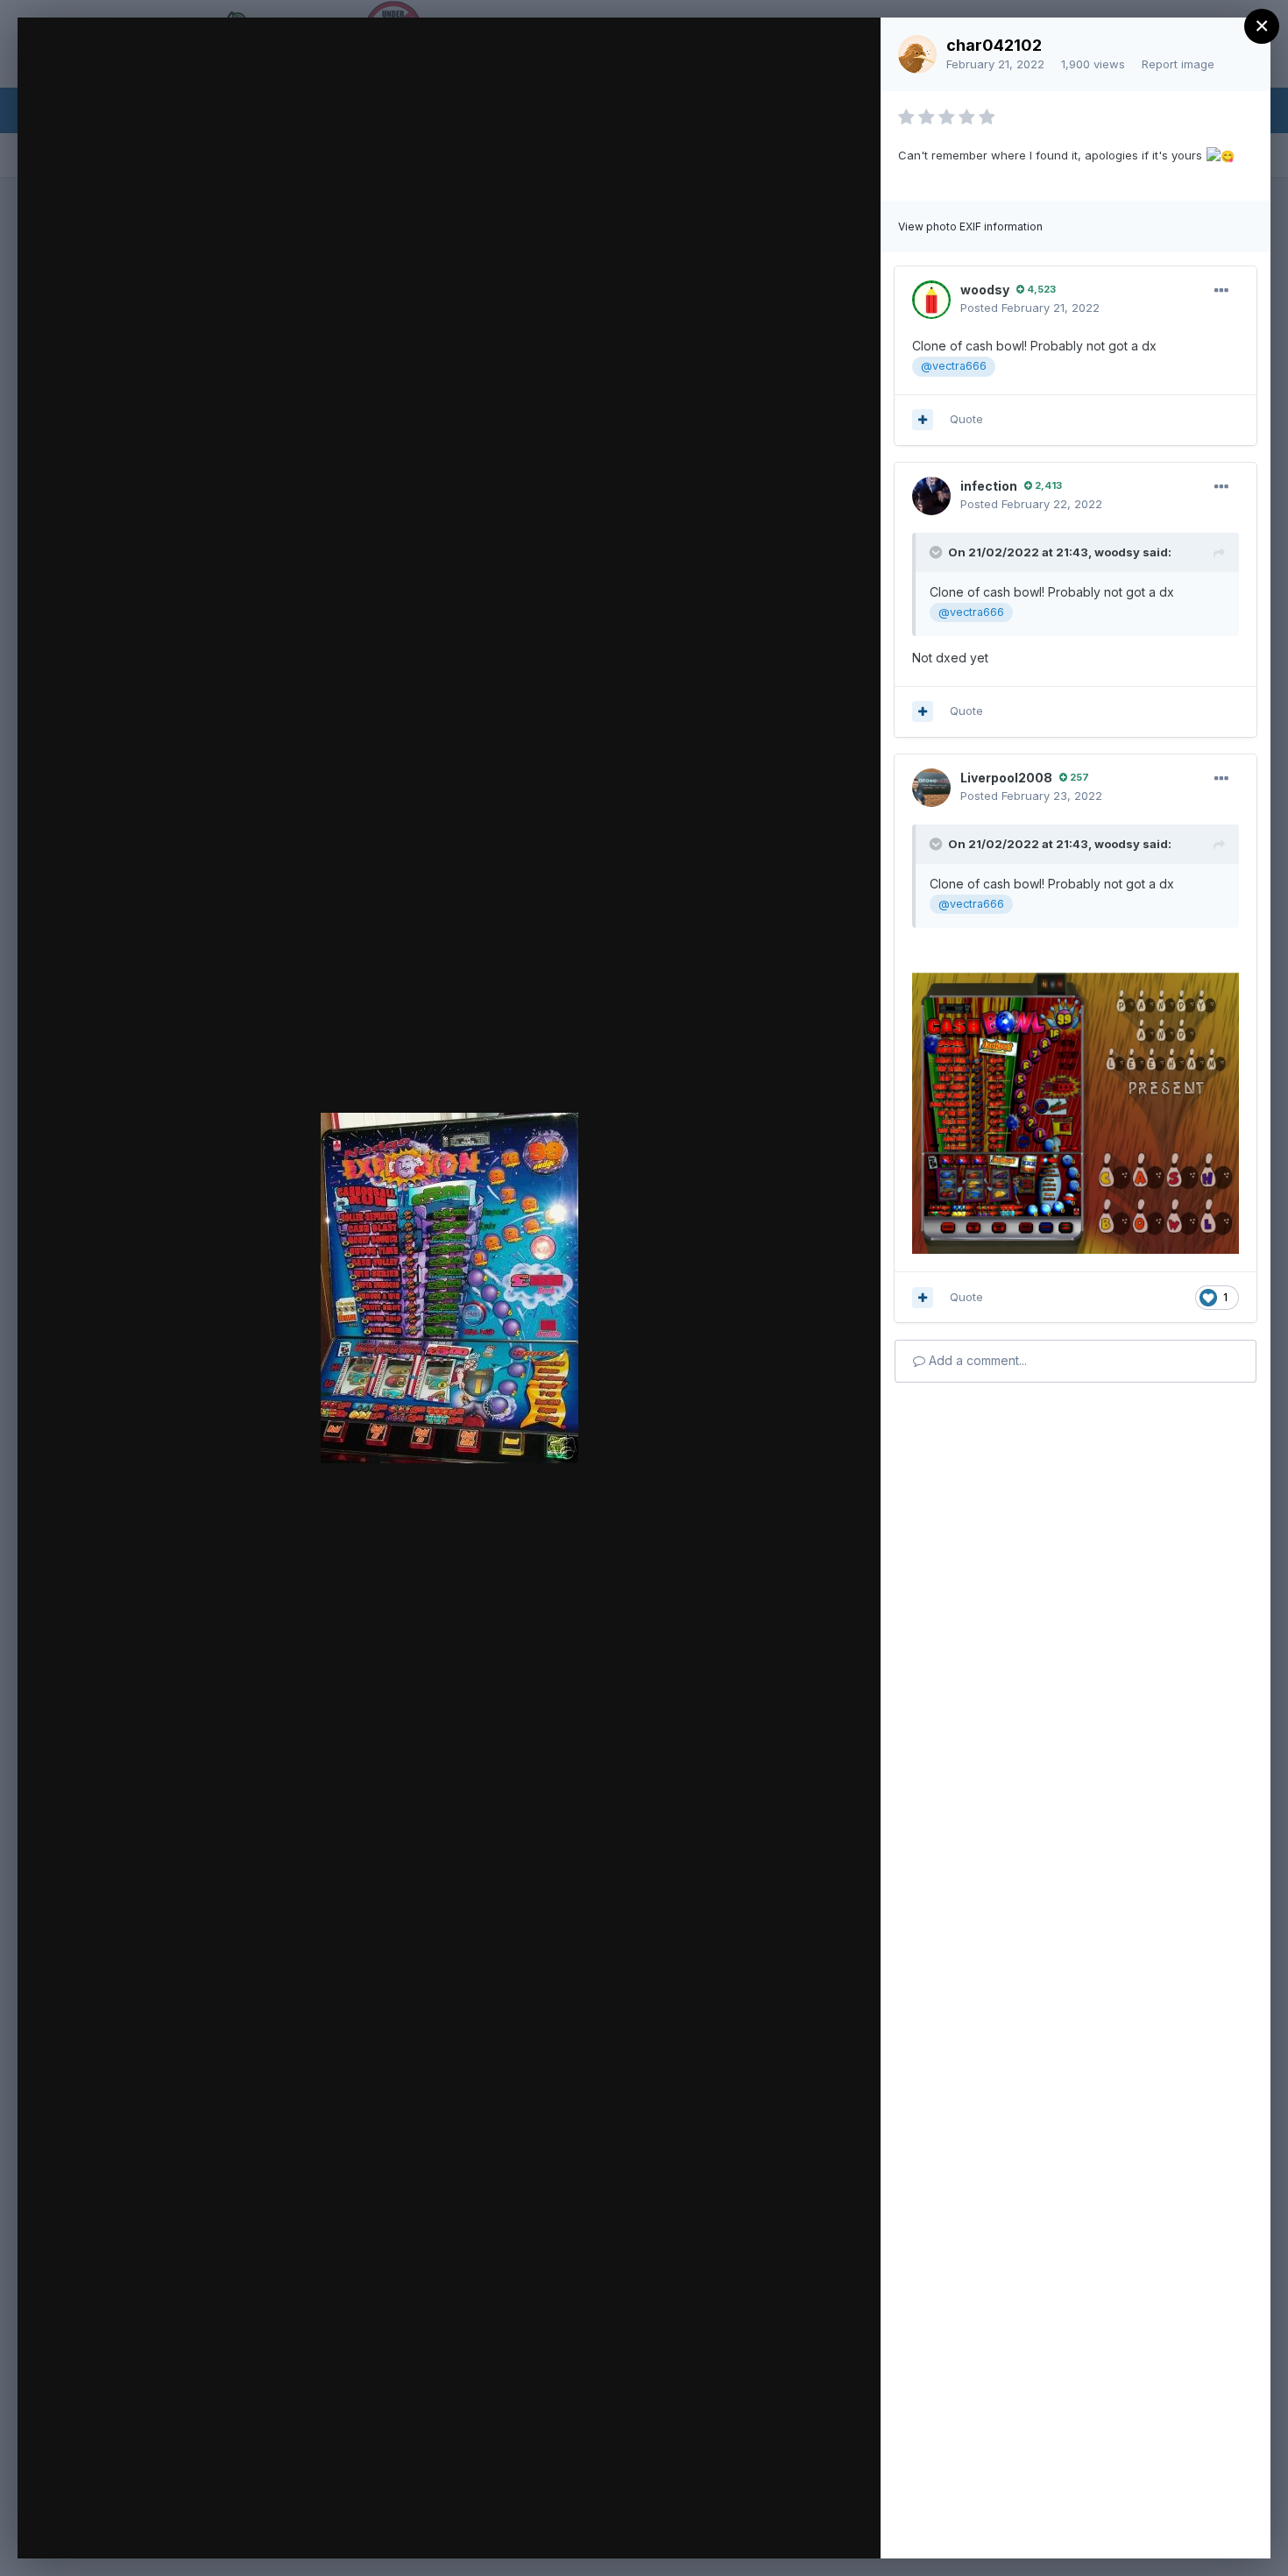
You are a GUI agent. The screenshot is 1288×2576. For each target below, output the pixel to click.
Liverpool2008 (1006, 778)
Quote (966, 419)
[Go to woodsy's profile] (931, 300)
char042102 (994, 45)
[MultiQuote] (923, 420)
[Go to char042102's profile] (917, 54)
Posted (1030, 308)
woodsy (985, 290)
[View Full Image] (850, 50)
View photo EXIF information (970, 226)
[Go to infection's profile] (931, 496)
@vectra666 (954, 366)
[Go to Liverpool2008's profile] (931, 788)
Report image (1178, 64)
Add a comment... (976, 1360)
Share (821, 2527)
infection (989, 486)
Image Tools (702, 2527)
